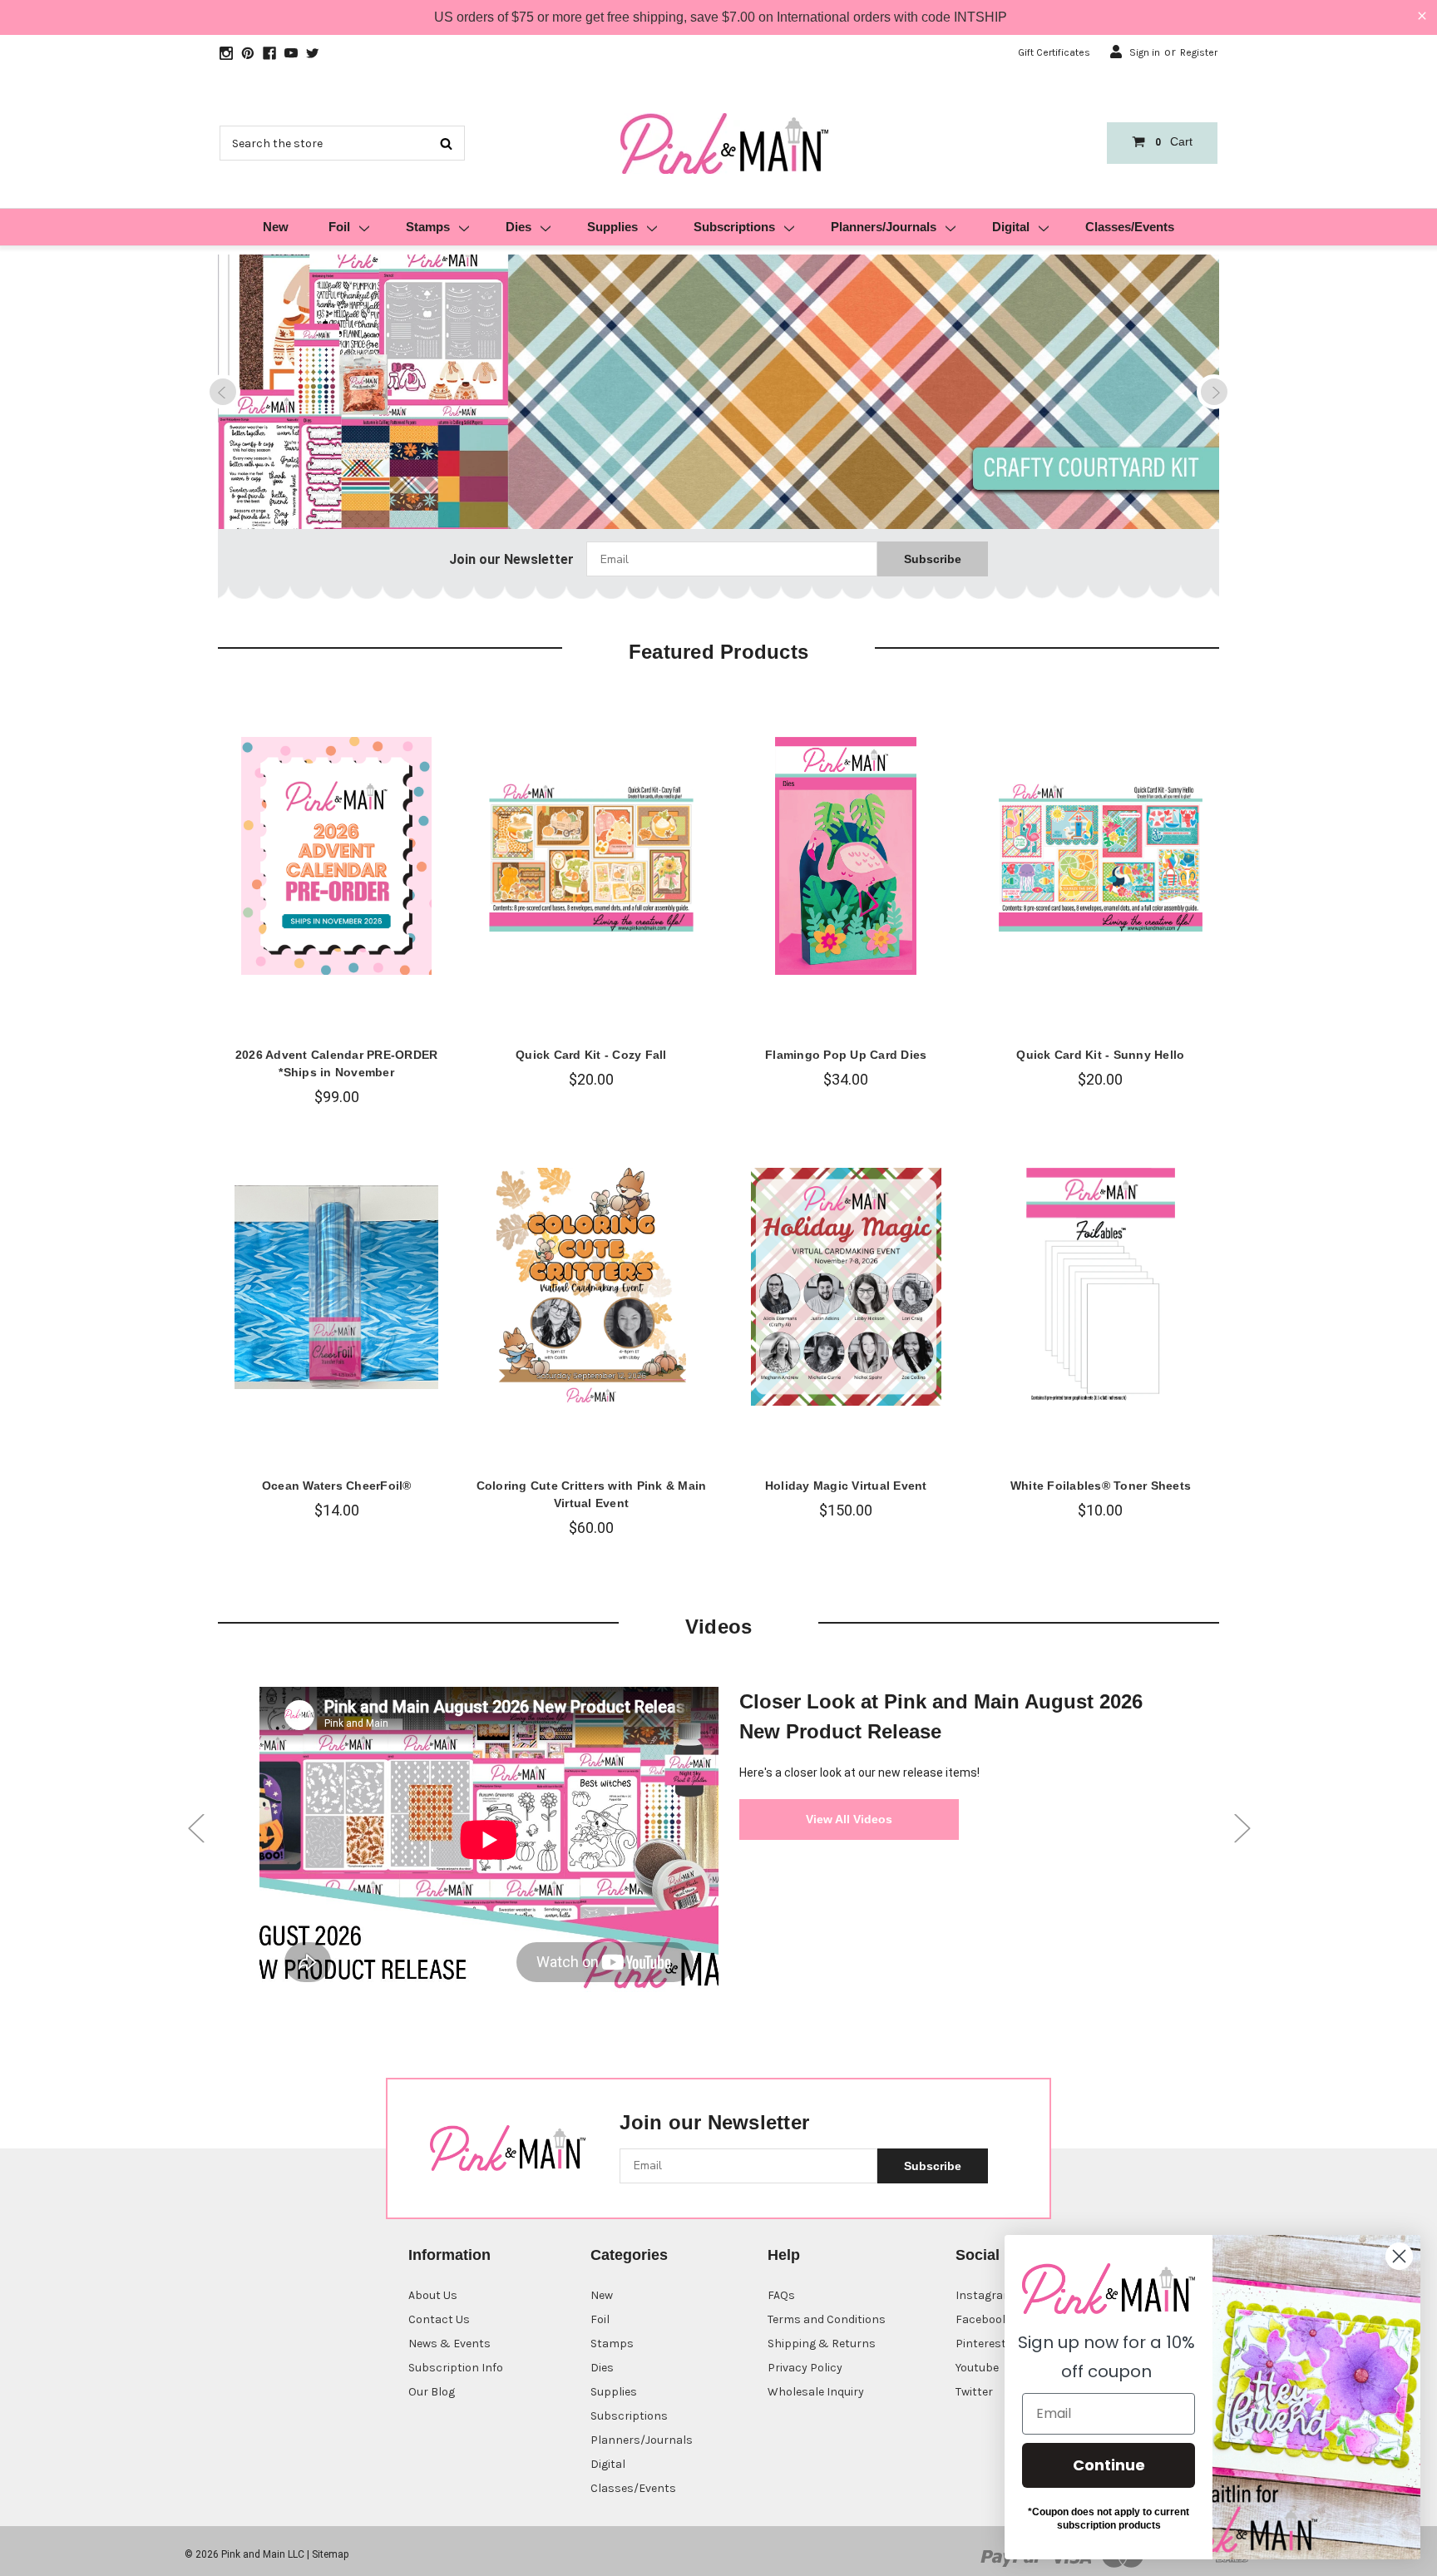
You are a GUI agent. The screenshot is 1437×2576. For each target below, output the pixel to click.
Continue (1109, 2465)
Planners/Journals (884, 227)
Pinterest (981, 2344)
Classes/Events (1130, 227)
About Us (433, 2295)
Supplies (612, 227)
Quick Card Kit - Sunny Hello (1100, 1055)
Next (1214, 392)
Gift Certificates (1054, 52)
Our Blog (432, 2392)
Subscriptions (734, 227)
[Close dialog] (1399, 2256)
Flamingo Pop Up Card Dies (846, 1055)
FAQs (781, 2295)
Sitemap (330, 2554)
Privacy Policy (805, 2368)
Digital (1011, 227)
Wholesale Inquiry (816, 2392)
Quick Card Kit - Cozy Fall (591, 1055)
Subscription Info (456, 2368)
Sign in (1145, 52)
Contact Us (439, 2319)
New (276, 227)
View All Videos (849, 1819)
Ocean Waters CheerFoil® (337, 1486)
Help (784, 2255)
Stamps (428, 227)
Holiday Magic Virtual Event (846, 1486)
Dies (519, 227)
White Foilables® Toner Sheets (1101, 1486)
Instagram (985, 2295)
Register (1199, 52)
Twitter (974, 2392)
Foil (339, 227)
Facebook (982, 2319)
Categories (629, 2255)
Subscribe (933, 559)
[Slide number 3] (718, 393)
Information (449, 2255)
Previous (223, 392)
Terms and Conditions (827, 2319)
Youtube (977, 2368)
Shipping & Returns (822, 2344)
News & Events (449, 2344)
